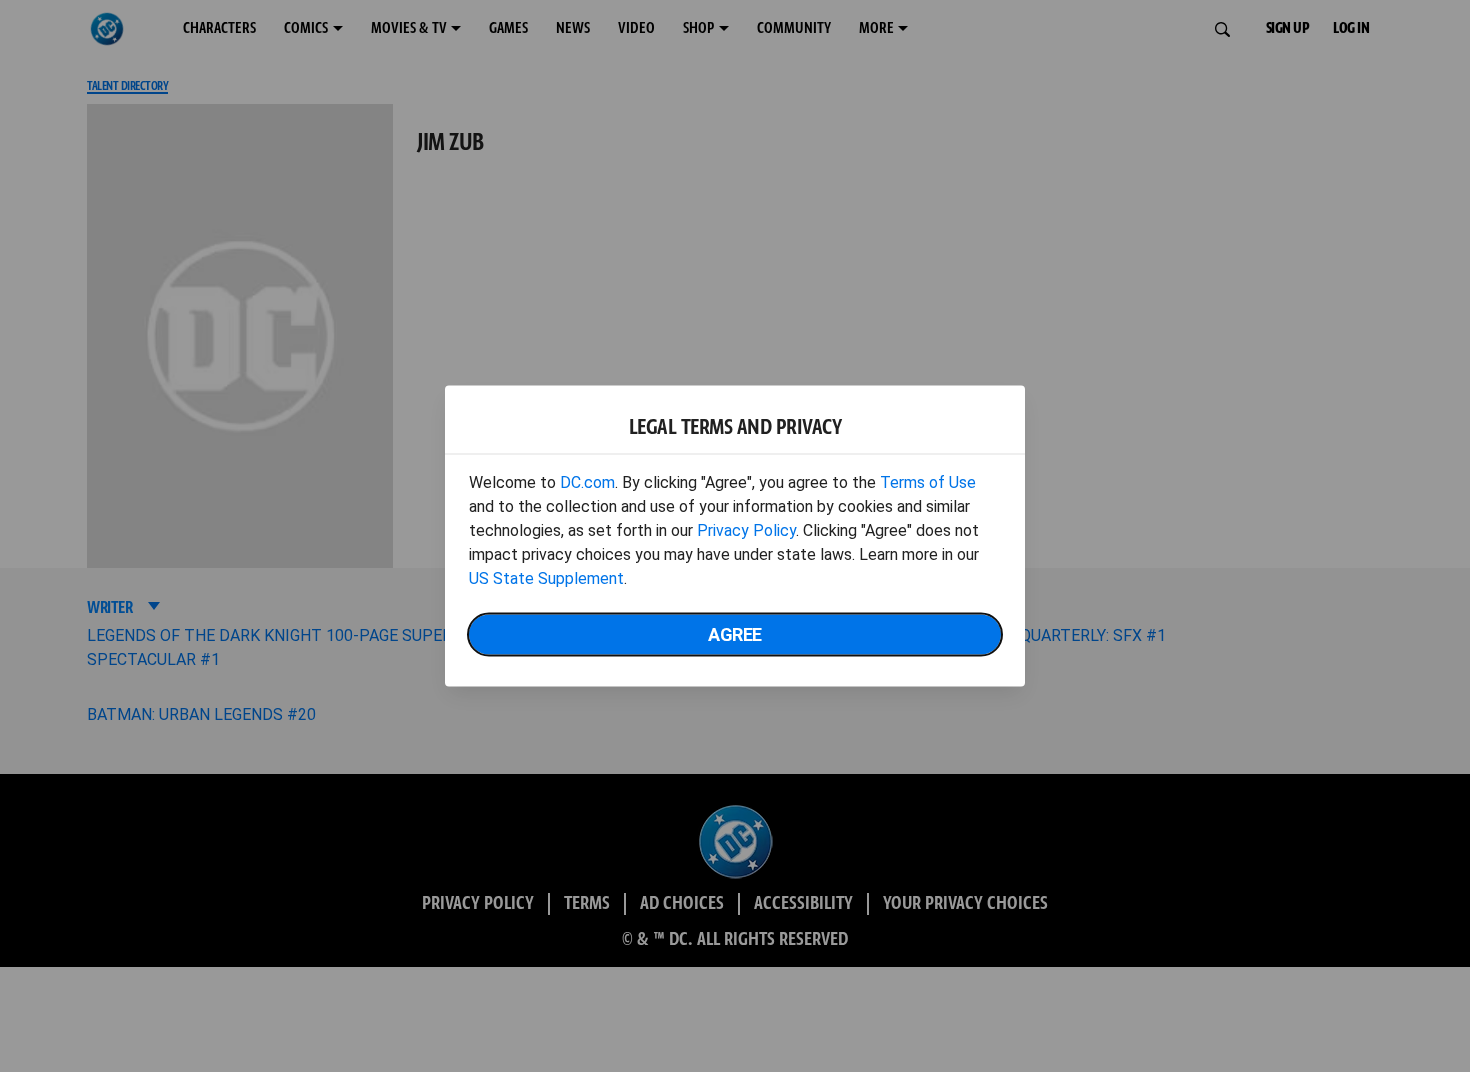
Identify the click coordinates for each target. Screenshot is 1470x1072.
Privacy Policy (746, 530)
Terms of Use (928, 482)
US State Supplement (546, 578)
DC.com (587, 482)
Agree (735, 634)
